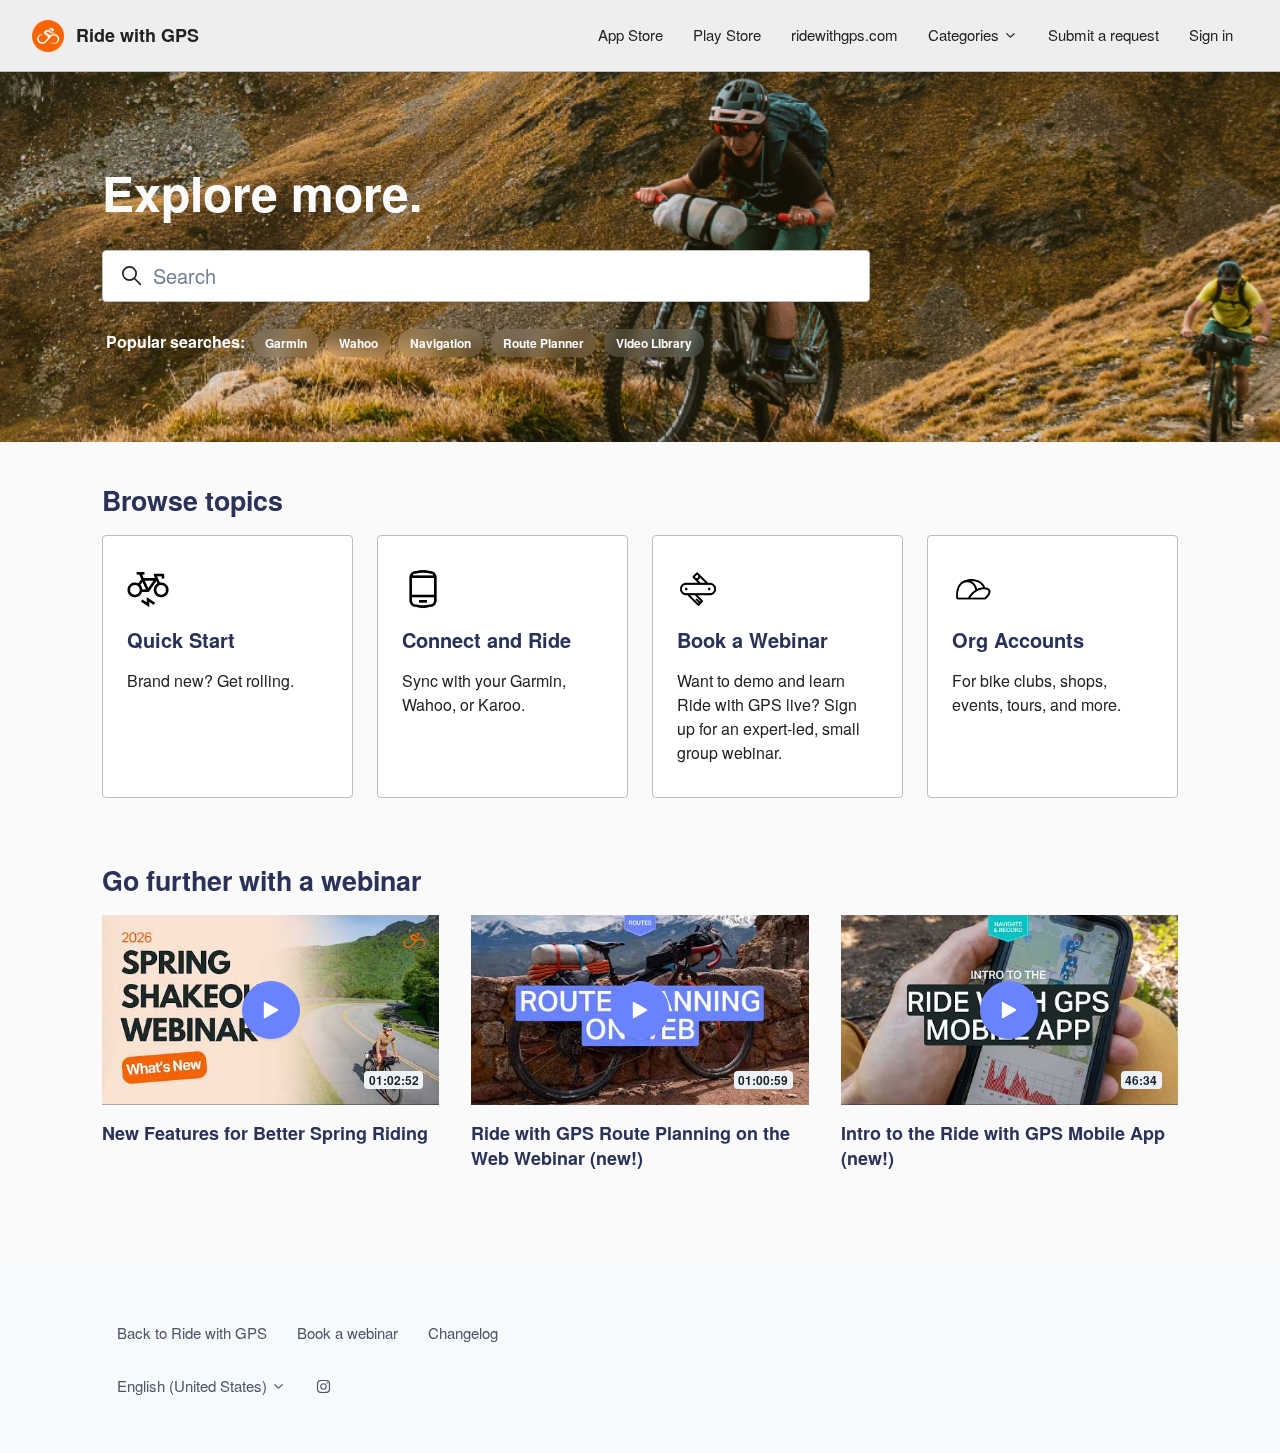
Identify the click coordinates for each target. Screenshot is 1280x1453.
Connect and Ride (486, 639)
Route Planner (543, 343)
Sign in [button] (1211, 34)
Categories (965, 34)
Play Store (727, 34)
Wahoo (358, 343)
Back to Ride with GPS (192, 1332)
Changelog (463, 1332)
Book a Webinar (752, 639)
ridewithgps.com (844, 34)
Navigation (440, 343)
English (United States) (194, 1385)
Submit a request (1103, 34)
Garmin (286, 343)
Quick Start (181, 639)
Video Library (654, 343)
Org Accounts (1018, 639)
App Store (630, 34)
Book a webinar (347, 1332)
